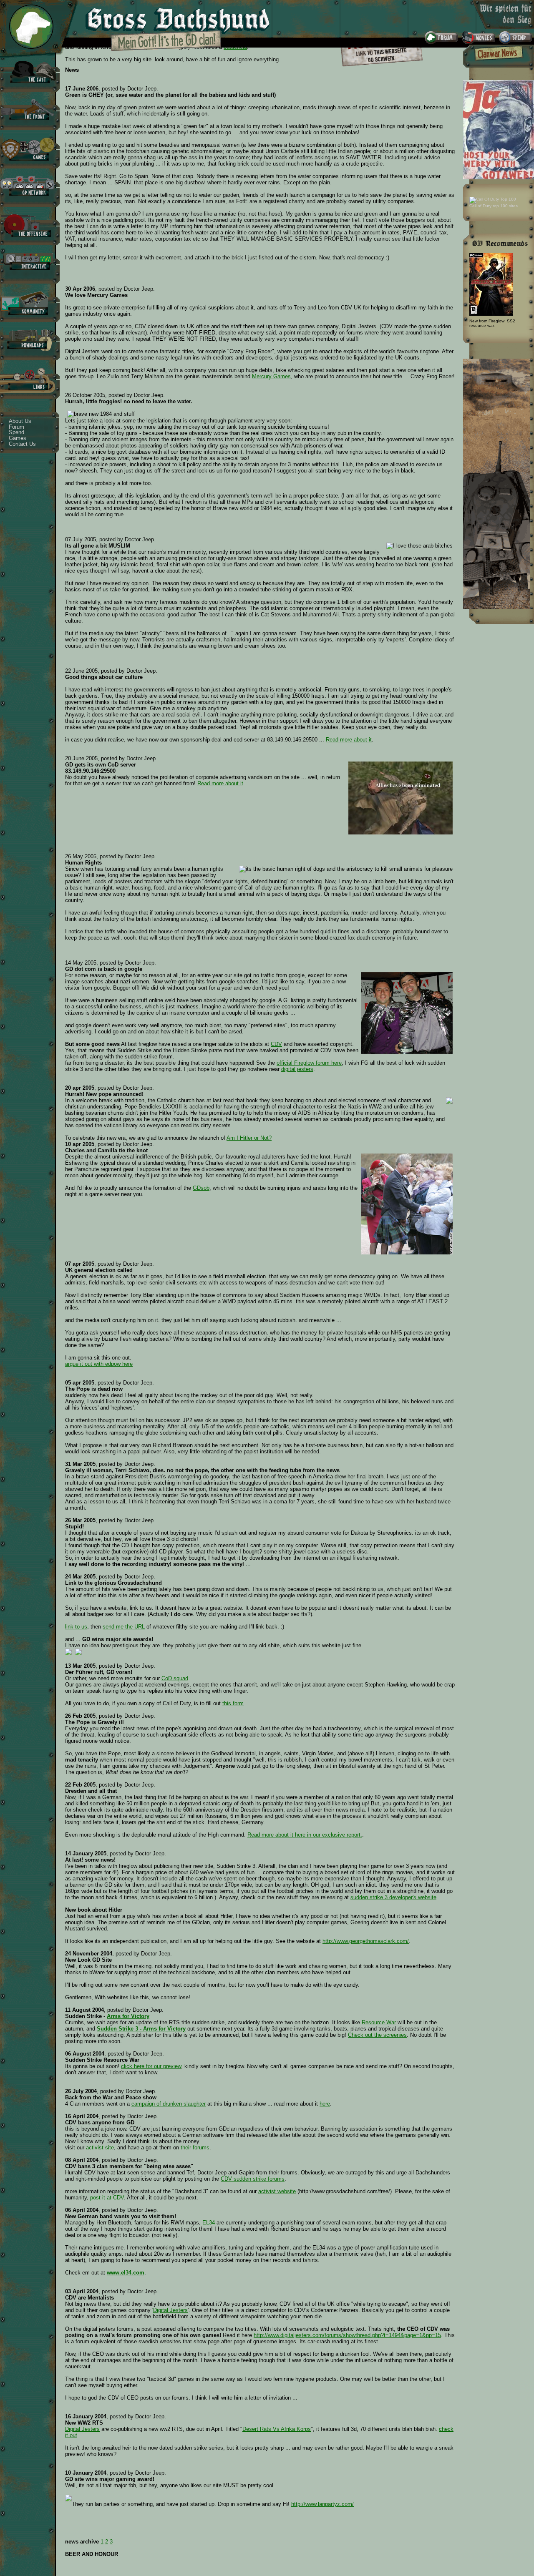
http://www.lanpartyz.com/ (322, 2504)
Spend (16, 432)
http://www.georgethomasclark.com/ (366, 1941)
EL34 (209, 2223)
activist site (100, 2148)
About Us (20, 421)
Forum (16, 427)
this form (233, 1703)
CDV (276, 1044)
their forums (195, 2148)
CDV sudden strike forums (253, 2179)
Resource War (379, 2022)
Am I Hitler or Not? (249, 1138)
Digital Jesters (170, 2310)
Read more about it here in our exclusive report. (305, 1835)
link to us (76, 1627)
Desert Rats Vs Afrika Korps (277, 2429)
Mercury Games (271, 376)
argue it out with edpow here (99, 1364)
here (325, 2104)
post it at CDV (107, 2198)
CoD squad (175, 1678)
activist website (277, 2191)
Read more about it (349, 740)
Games (18, 438)
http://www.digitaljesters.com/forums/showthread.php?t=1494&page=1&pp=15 (347, 2335)
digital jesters (297, 1069)
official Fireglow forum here (309, 1063)
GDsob (201, 1188)
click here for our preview (151, 2066)
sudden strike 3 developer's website (393, 1897)
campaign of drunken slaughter (169, 2104)
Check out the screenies (377, 2035)
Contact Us (22, 444)
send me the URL (124, 1627)
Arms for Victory (128, 2016)
